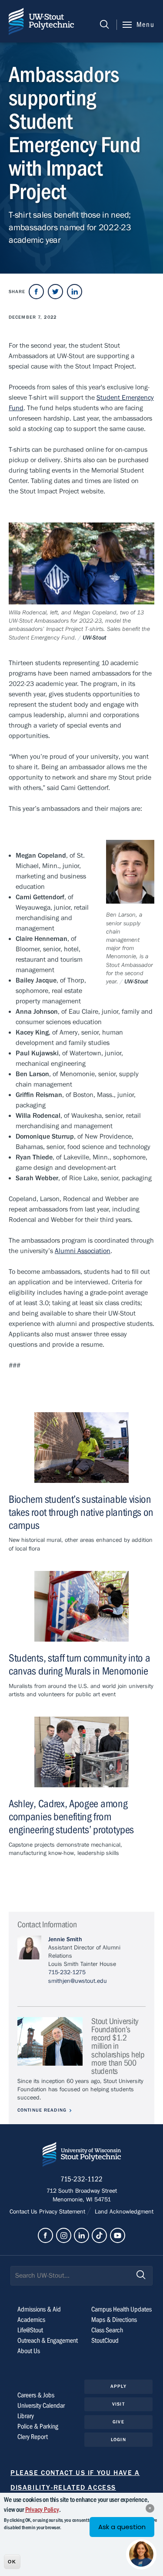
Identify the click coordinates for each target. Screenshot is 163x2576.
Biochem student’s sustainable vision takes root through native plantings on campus (81, 1513)
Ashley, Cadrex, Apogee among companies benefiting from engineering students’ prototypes (71, 1817)
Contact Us (24, 2212)
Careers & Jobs (36, 2395)
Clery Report (33, 2437)
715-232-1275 (67, 1972)
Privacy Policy (42, 2510)
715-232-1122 (81, 2179)
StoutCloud (105, 2341)
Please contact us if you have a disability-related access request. (75, 2488)
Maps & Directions (114, 2320)
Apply (118, 2386)
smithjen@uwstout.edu (78, 1981)
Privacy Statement (63, 2212)
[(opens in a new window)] (36, 292)
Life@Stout (30, 2330)
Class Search (107, 2330)
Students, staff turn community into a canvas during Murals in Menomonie (79, 1665)
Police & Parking (38, 2426)
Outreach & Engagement (48, 2341)
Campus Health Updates (121, 2309)
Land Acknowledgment (123, 2212)
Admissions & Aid (39, 2309)
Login (118, 2440)
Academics (31, 2320)
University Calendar (41, 2406)
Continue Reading (42, 2110)
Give (118, 2422)
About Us (29, 2351)
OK (12, 2562)
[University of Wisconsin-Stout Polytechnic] (82, 2156)
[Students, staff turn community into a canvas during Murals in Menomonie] (81, 1606)
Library (26, 2416)
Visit (118, 2404)
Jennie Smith (65, 1939)
